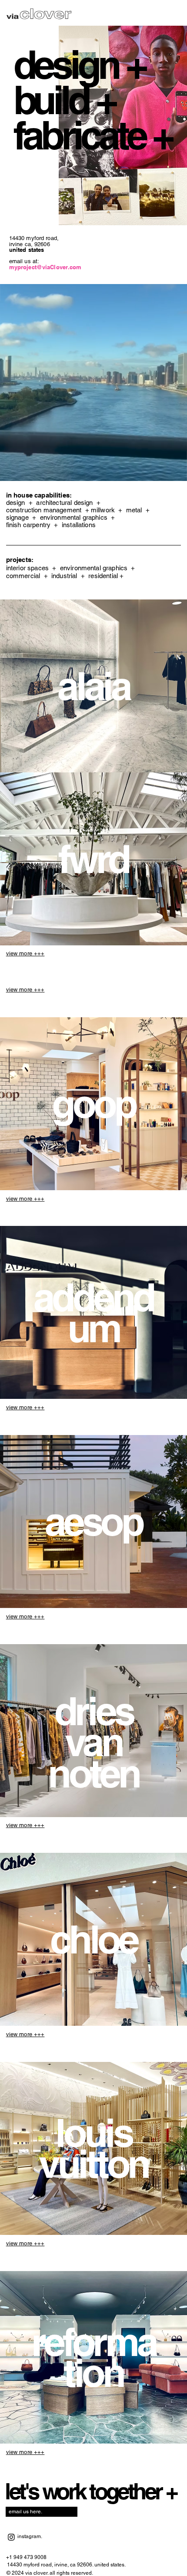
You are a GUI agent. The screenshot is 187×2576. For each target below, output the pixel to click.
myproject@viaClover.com (45, 267)
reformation (93, 2357)
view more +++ (25, 953)
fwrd (93, 859)
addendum (94, 1312)
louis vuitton (93, 2148)
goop (93, 1104)
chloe (93, 1939)
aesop (93, 1521)
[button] (172, 471)
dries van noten (93, 1742)
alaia (93, 686)
